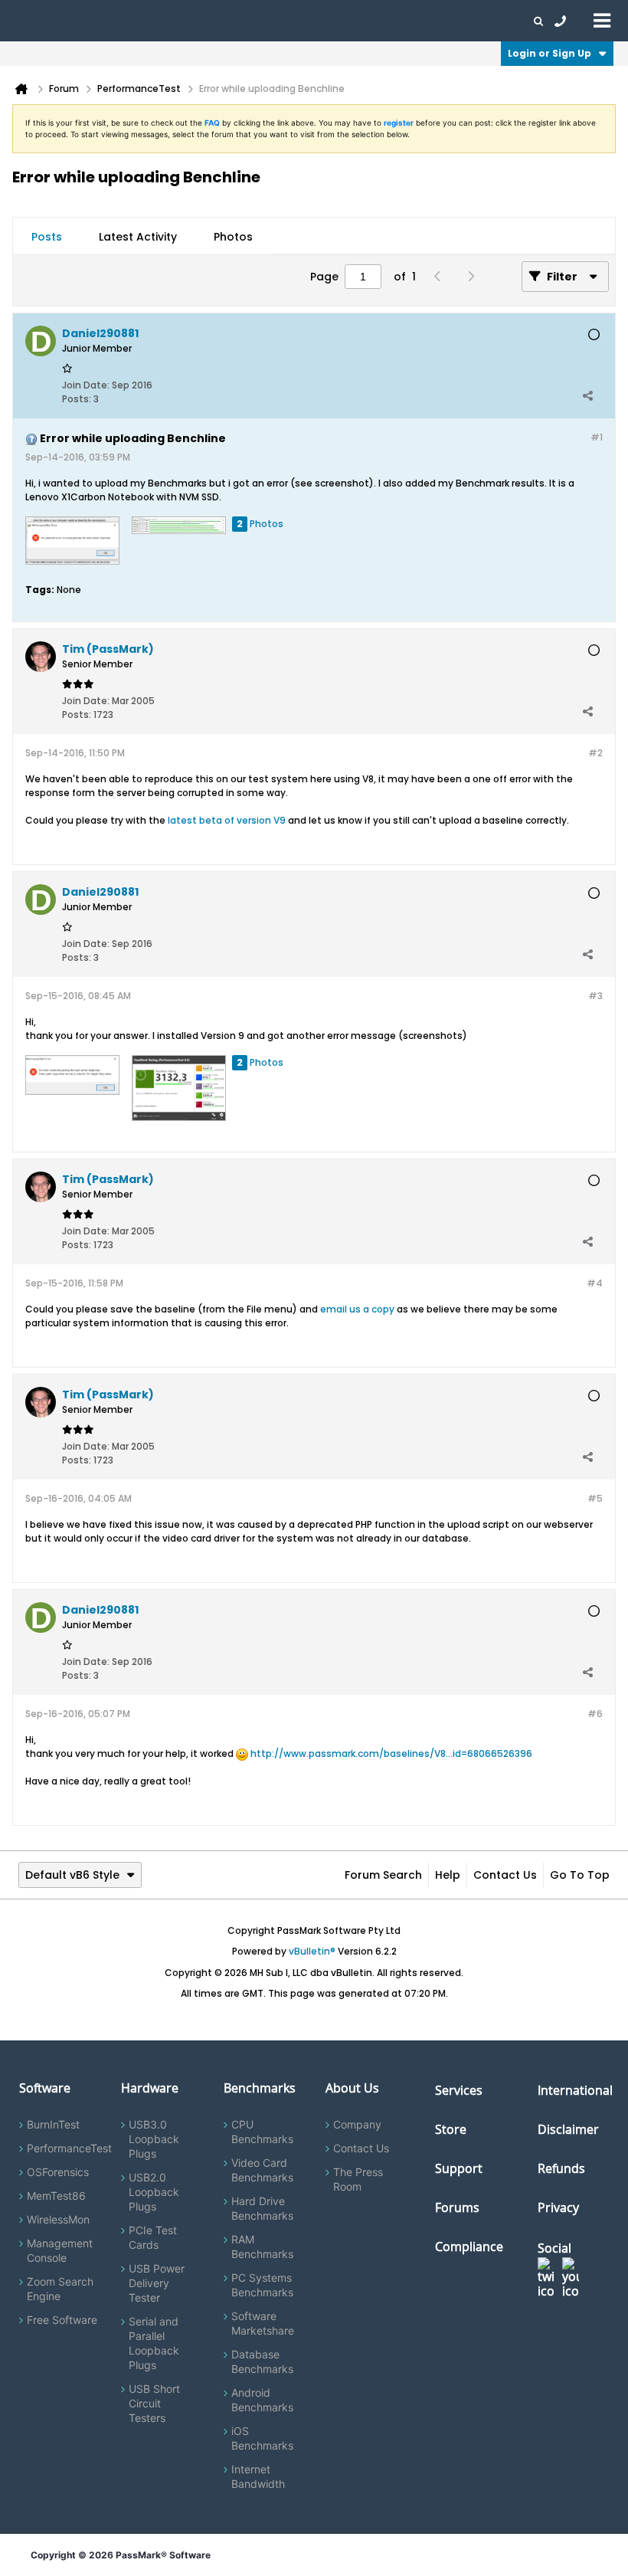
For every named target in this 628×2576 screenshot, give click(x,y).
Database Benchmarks (262, 2361)
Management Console (60, 2250)
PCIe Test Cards (153, 2237)
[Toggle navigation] (602, 20)
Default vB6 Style (72, 1875)
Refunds (561, 2168)
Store (451, 2129)
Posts (47, 237)
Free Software (62, 2320)
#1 (597, 437)
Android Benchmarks (262, 2400)
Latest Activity (138, 237)
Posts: (77, 399)
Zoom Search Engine (60, 2289)
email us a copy (357, 1309)
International (575, 2090)
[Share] (587, 395)
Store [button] (258, 21)
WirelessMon (58, 2219)
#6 (595, 1714)
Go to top (580, 1875)
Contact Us (505, 1875)
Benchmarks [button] (155, 21)
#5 (595, 1498)
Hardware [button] (90, 21)
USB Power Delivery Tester (157, 2283)
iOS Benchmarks (262, 2438)
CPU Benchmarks (262, 2132)
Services (459, 2090)
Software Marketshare (263, 2323)
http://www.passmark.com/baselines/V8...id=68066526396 (391, 1753)
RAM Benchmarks (262, 2247)
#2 (595, 753)
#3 (595, 996)
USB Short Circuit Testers (154, 2403)
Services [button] (215, 21)
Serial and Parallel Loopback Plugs (154, 2343)
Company (357, 2124)
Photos (233, 237)
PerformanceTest (69, 2148)
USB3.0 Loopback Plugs (154, 2139)
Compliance (469, 2247)
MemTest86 (56, 2196)
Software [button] (34, 21)
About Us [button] (355, 21)
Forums (406, 21)
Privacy (558, 2207)
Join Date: (86, 385)
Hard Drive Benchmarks (262, 2208)
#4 (595, 1283)
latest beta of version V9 (227, 820)
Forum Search (383, 1875)
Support (302, 21)
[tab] (47, 237)
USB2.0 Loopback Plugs (154, 2192)
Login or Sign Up (549, 53)
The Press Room (358, 2179)
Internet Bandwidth (258, 2476)
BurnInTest (53, 2124)
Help (448, 1875)
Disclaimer (568, 2129)
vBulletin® (312, 1951)
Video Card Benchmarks (262, 2170)
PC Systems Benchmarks (262, 2285)
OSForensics (58, 2172)
